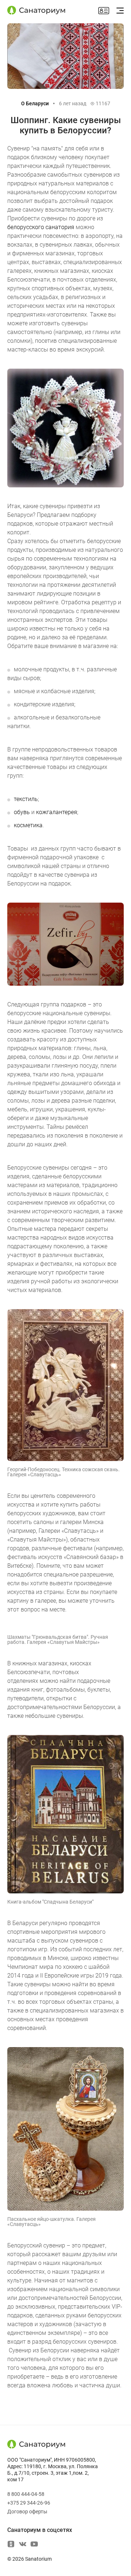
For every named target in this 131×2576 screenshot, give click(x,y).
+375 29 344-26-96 (29, 2503)
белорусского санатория (41, 227)
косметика (28, 825)
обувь (22, 812)
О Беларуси (35, 103)
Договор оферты (27, 2512)
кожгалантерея (57, 812)
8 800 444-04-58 (26, 2494)
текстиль (26, 799)
